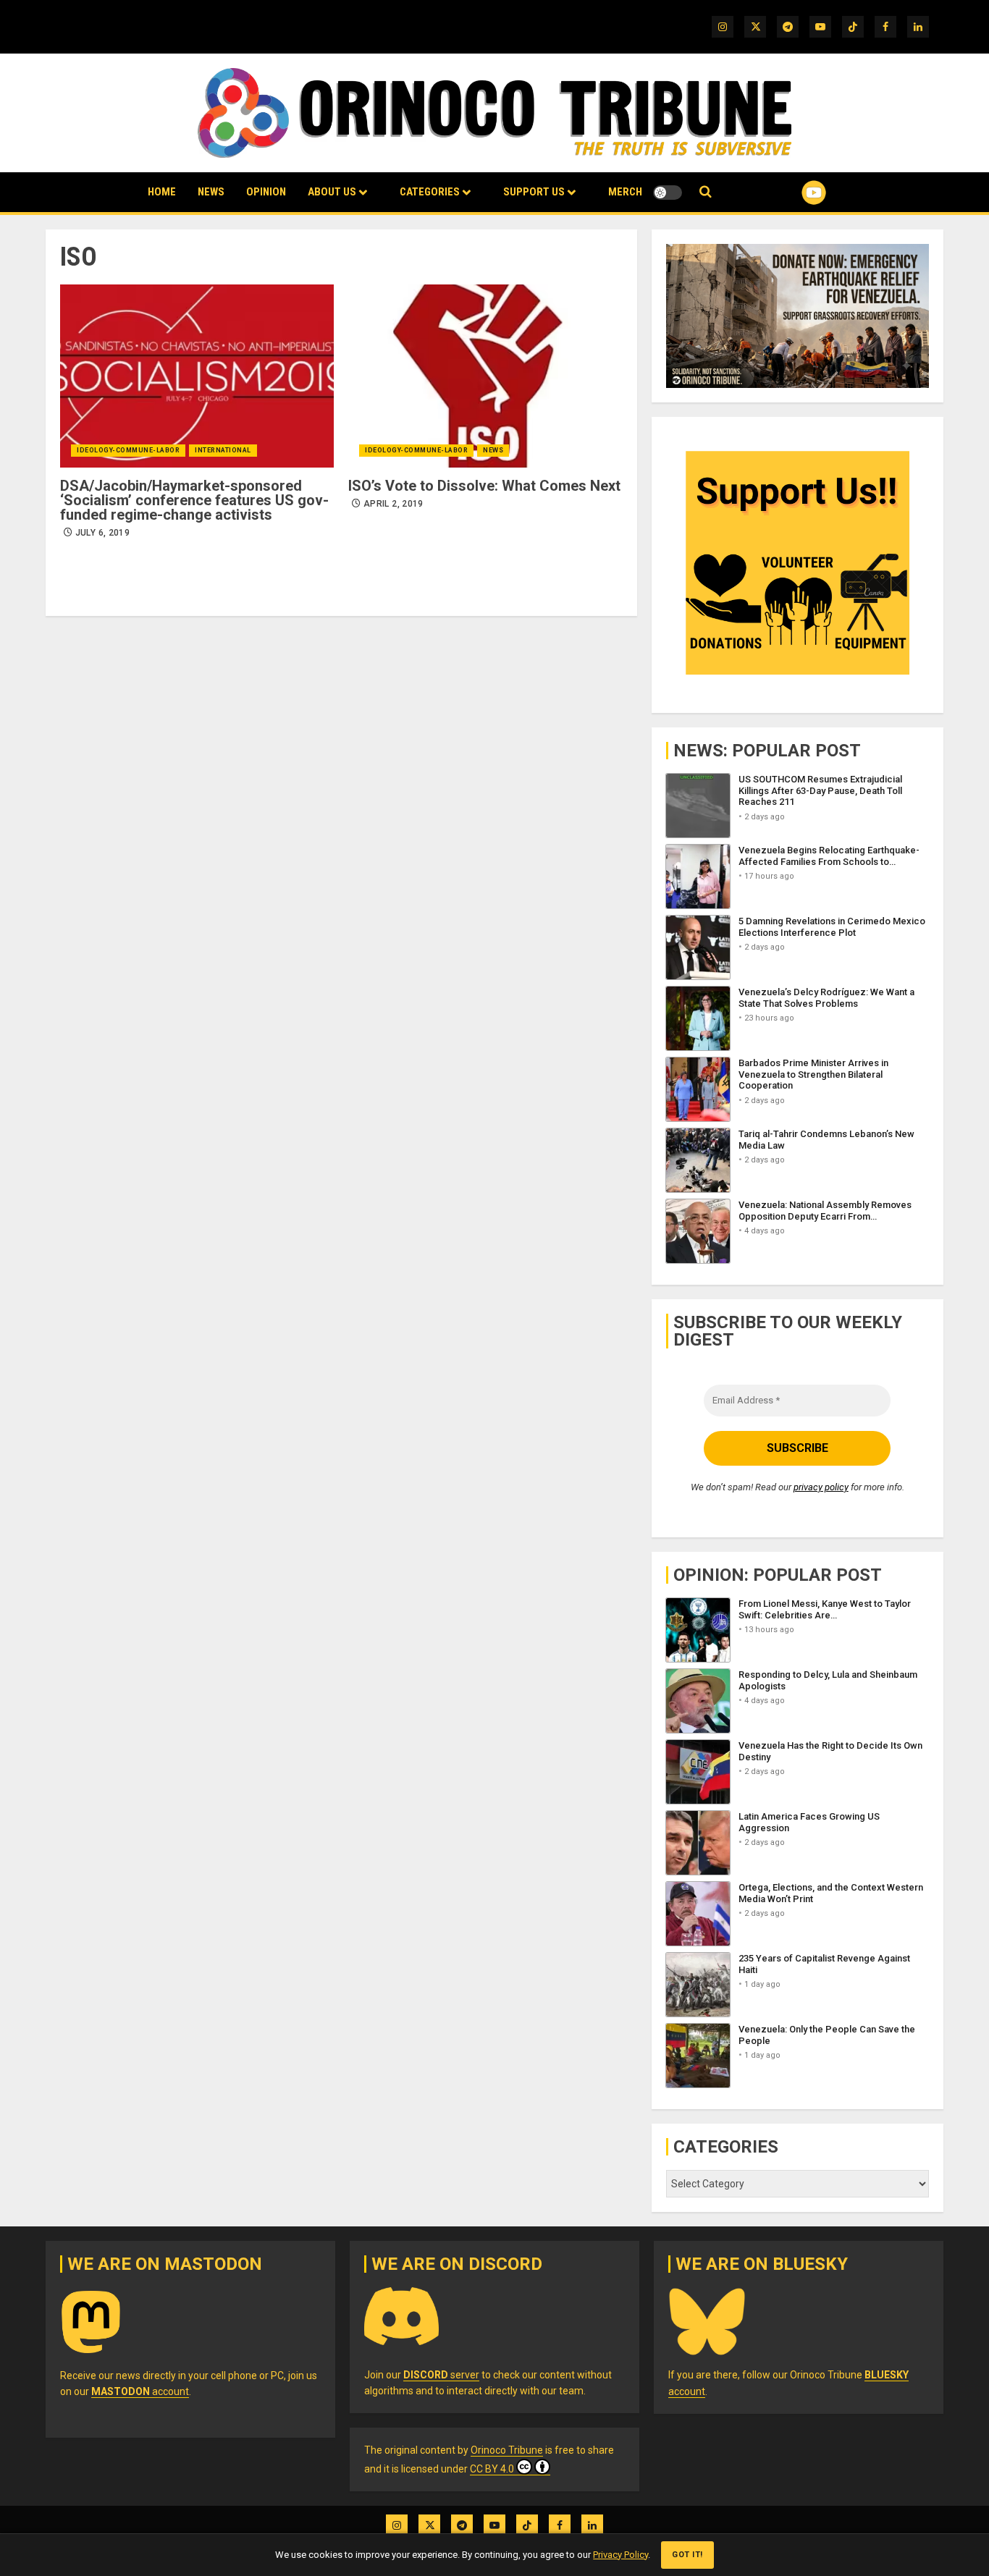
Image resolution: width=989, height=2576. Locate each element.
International (223, 450)
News (211, 192)
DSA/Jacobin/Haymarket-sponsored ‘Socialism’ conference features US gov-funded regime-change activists (194, 500)
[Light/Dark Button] (668, 193)
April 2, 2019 (394, 504)
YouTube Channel (791, 193)
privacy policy (821, 1487)
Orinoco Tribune (507, 2450)
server (441, 2375)
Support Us (534, 192)
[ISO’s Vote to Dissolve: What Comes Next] (485, 376)
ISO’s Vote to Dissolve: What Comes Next (484, 486)
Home (162, 192)
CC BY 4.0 (492, 2469)
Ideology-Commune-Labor (128, 450)
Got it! (687, 2555)
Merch (625, 192)
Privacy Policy (620, 2555)
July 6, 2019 (102, 533)
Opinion (266, 192)
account (140, 2391)
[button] (706, 192)
